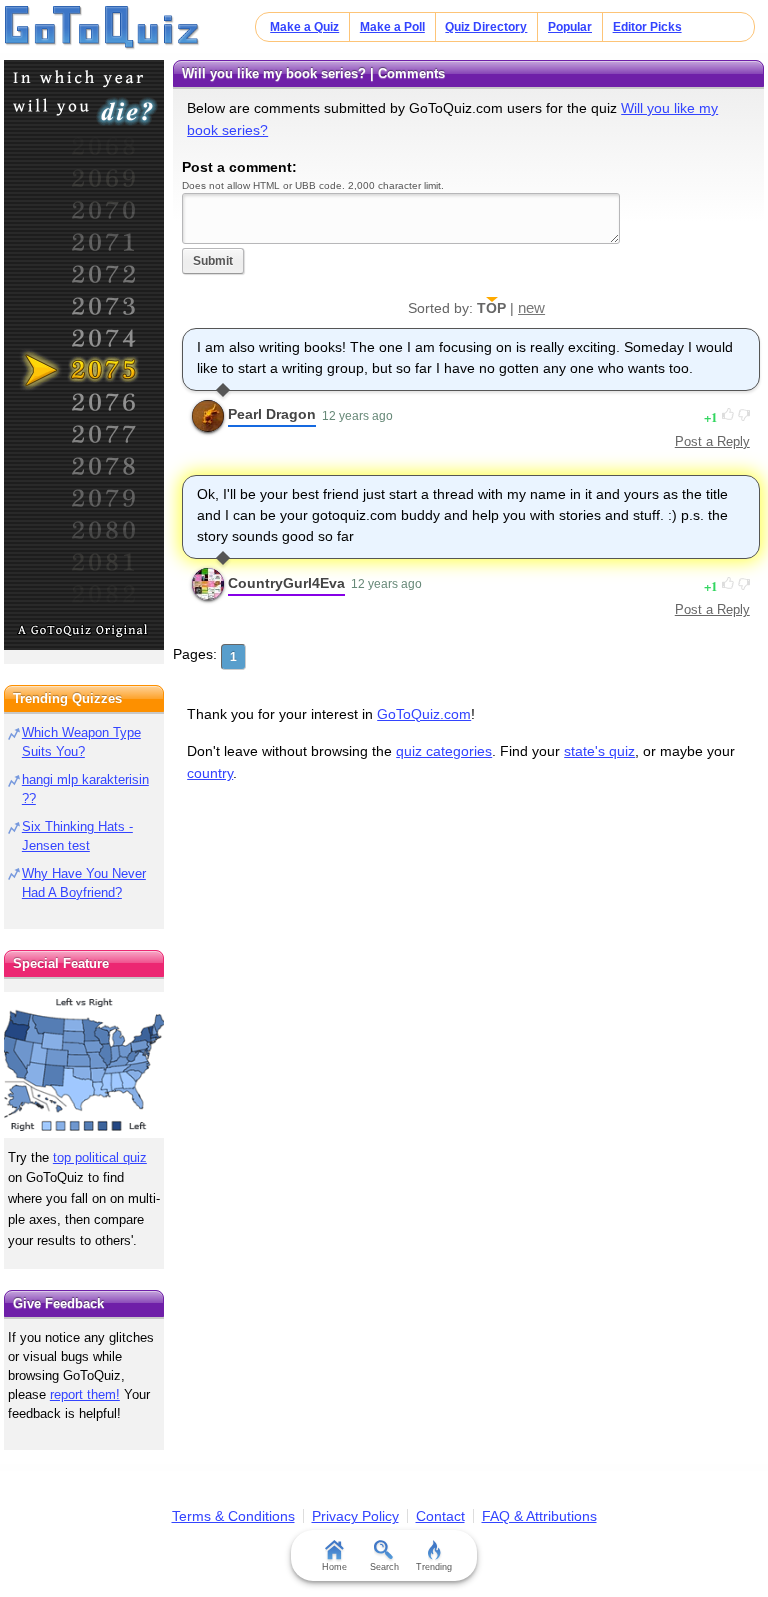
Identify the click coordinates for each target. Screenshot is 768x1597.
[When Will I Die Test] (84, 355)
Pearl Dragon (272, 414)
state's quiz (599, 751)
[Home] (102, 28)
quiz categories (444, 751)
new (531, 307)
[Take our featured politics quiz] (84, 1065)
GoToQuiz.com (424, 714)
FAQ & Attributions (539, 1516)
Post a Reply (712, 441)
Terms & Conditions (233, 1516)
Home (334, 1567)
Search (384, 1567)
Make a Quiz (304, 27)
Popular (570, 27)
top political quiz (100, 1157)
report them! (85, 1394)
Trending (434, 1567)
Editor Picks (647, 27)
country (210, 773)
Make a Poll (392, 27)
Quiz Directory (486, 27)
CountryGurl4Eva (286, 583)
